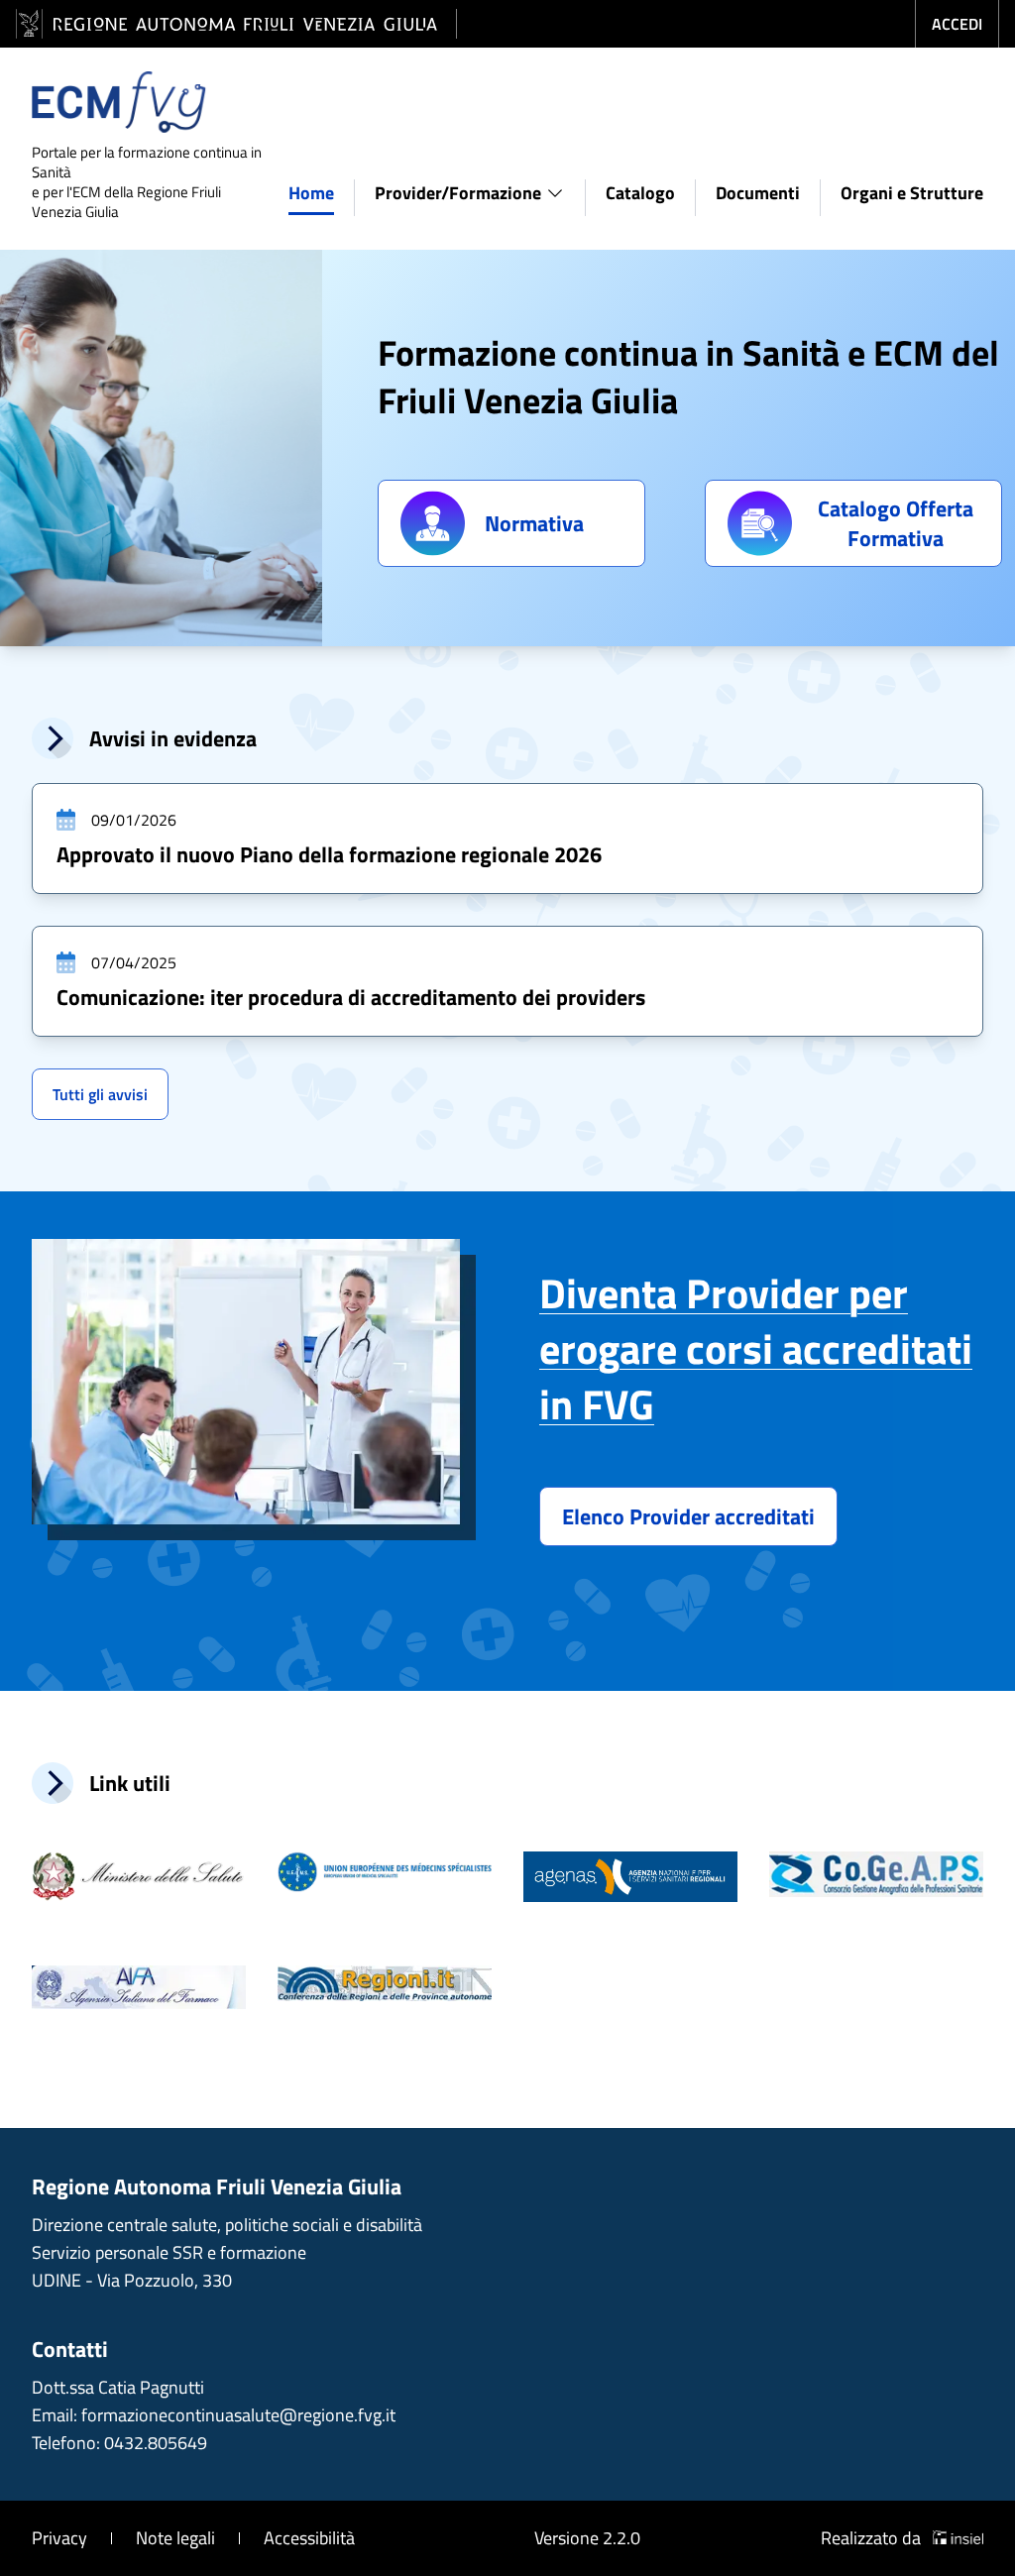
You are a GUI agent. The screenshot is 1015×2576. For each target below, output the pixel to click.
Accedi (957, 24)
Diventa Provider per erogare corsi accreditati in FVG (756, 1348)
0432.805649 (156, 2443)
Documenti (758, 193)
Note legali (175, 2538)
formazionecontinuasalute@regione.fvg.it (238, 2415)
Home (311, 193)
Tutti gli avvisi (100, 1094)
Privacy (59, 2538)
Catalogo (640, 193)
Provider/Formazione (458, 193)
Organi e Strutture (912, 193)
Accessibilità (309, 2538)
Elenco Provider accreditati (688, 1516)
